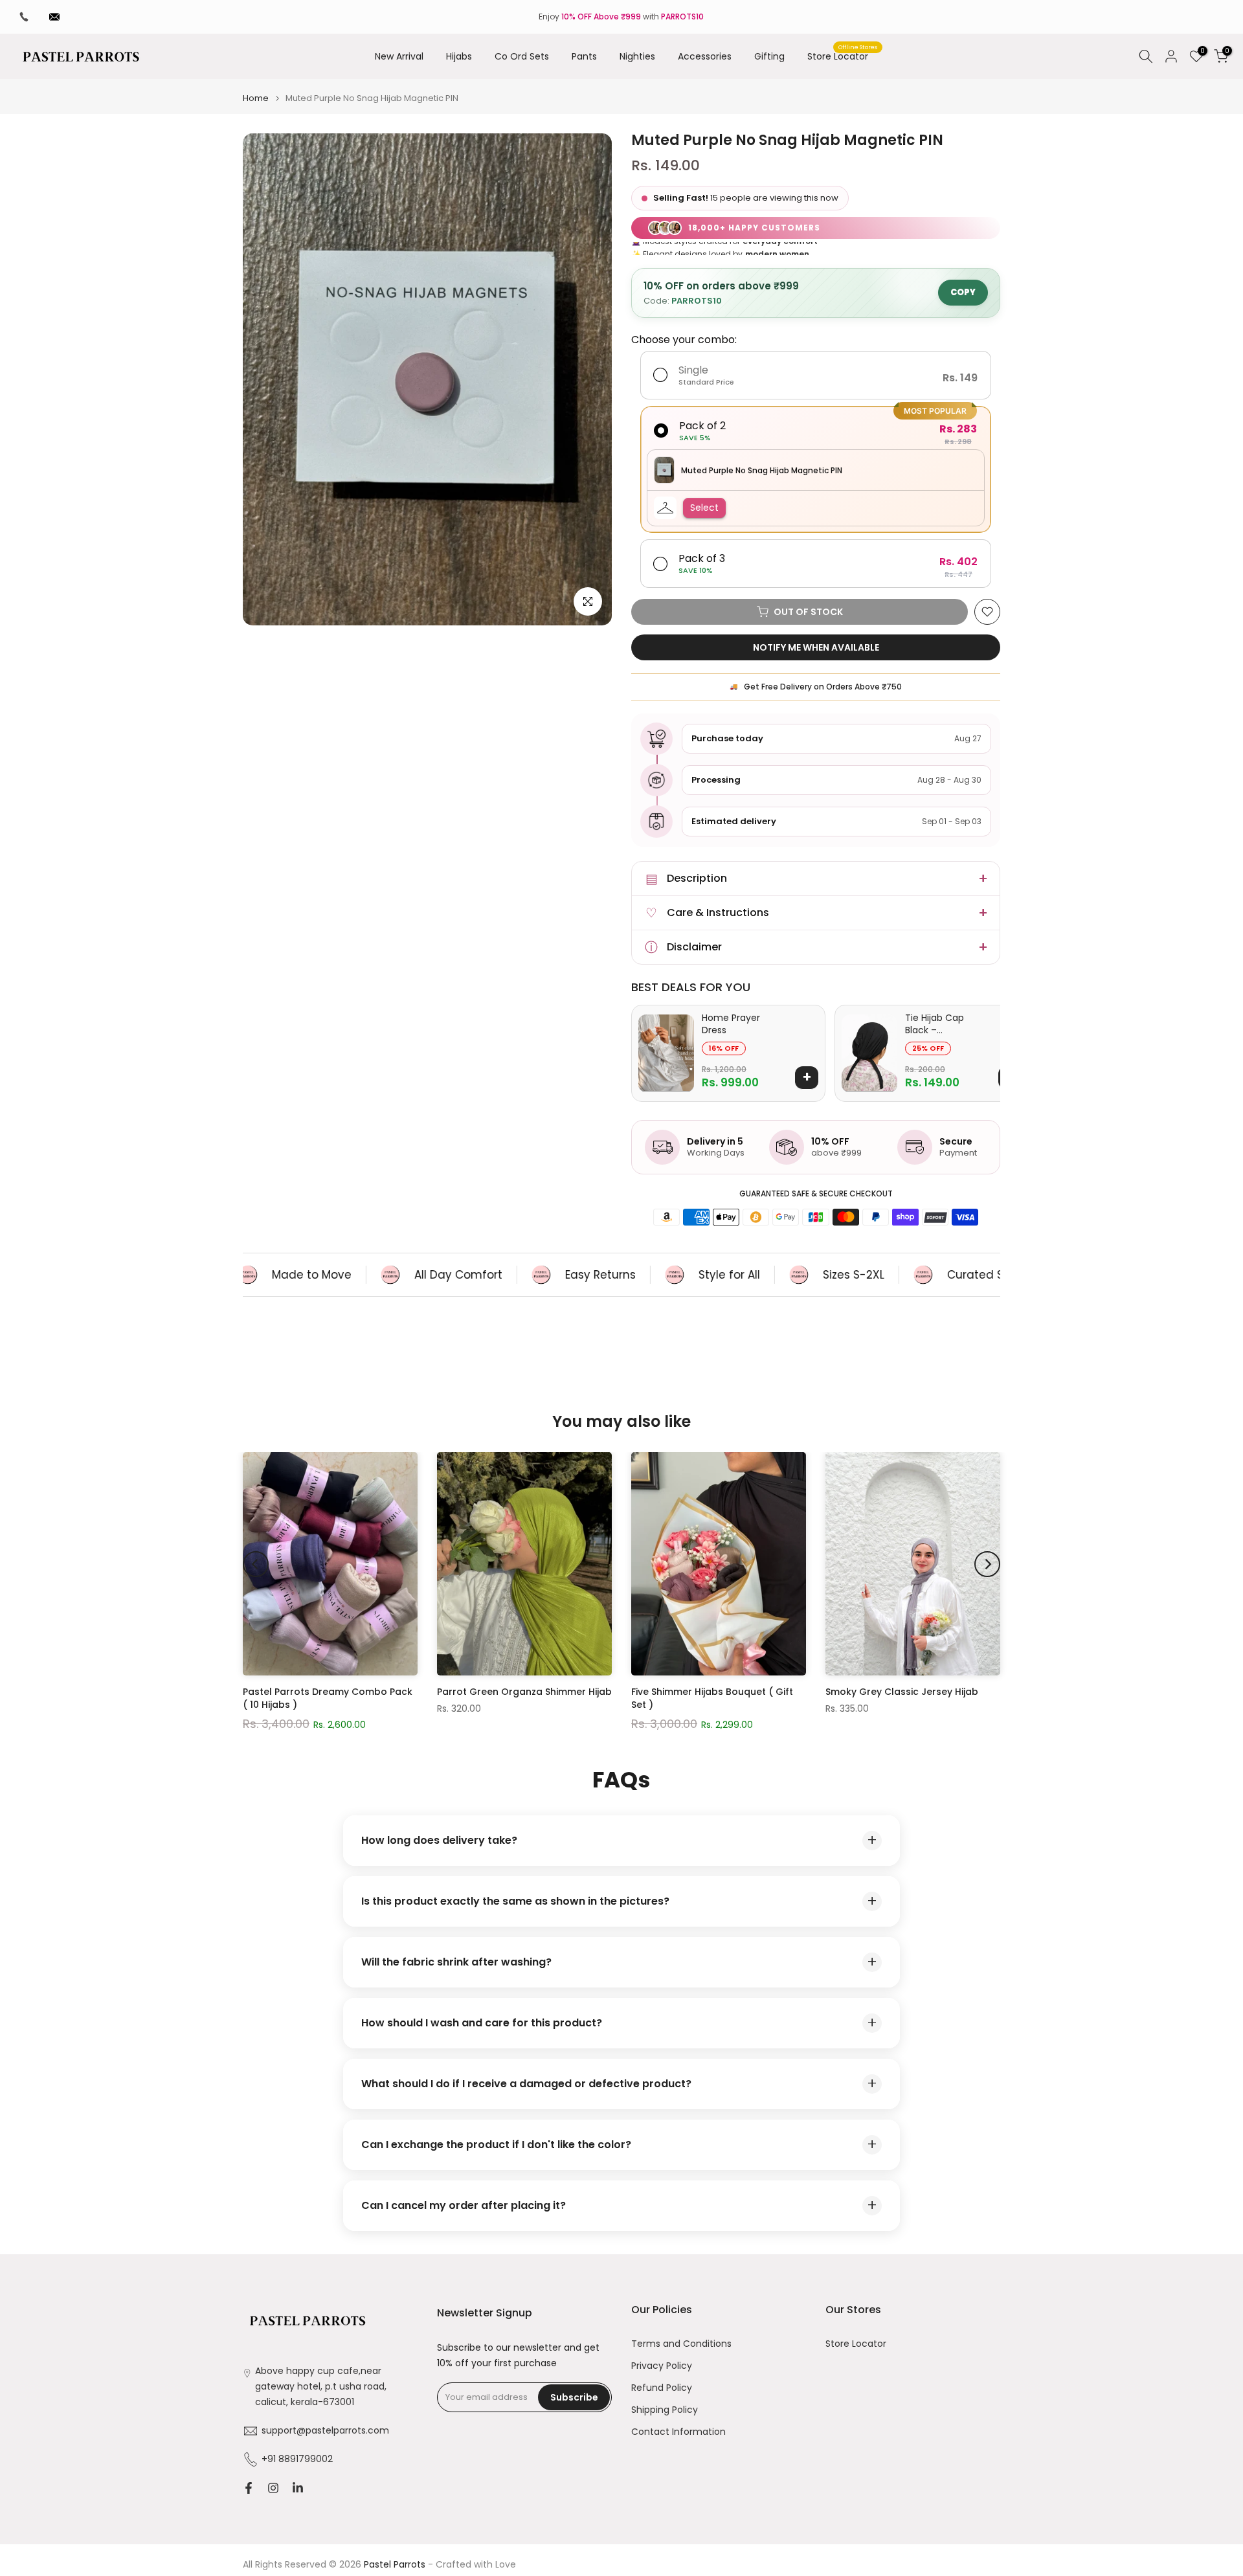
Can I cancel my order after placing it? (619, 2205)
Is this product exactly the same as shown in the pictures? (619, 1901)
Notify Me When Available (816, 647)
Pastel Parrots (395, 2565)
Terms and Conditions (681, 2344)
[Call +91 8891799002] (24, 17)
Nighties (637, 56)
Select (704, 508)
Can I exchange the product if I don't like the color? (619, 2145)
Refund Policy (662, 2388)
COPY (963, 292)
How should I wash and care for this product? (619, 2023)
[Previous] (256, 1564)
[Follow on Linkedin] (298, 2488)
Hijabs (459, 56)
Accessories (705, 56)
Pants (584, 56)
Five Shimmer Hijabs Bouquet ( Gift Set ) (712, 1698)
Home (256, 98)
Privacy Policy (662, 2366)
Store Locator (843, 56)
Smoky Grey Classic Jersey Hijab (902, 1692)
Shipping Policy (665, 2410)
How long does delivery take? (619, 1840)
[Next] (987, 1564)
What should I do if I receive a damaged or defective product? (619, 2084)
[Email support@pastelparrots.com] (54, 17)
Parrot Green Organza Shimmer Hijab (524, 1692)
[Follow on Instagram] (273, 2488)
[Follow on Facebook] (249, 2488)
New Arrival (399, 56)
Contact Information (678, 2432)
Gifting (769, 56)
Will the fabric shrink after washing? (619, 1962)
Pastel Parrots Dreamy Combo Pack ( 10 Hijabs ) (328, 1698)
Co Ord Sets (522, 56)
